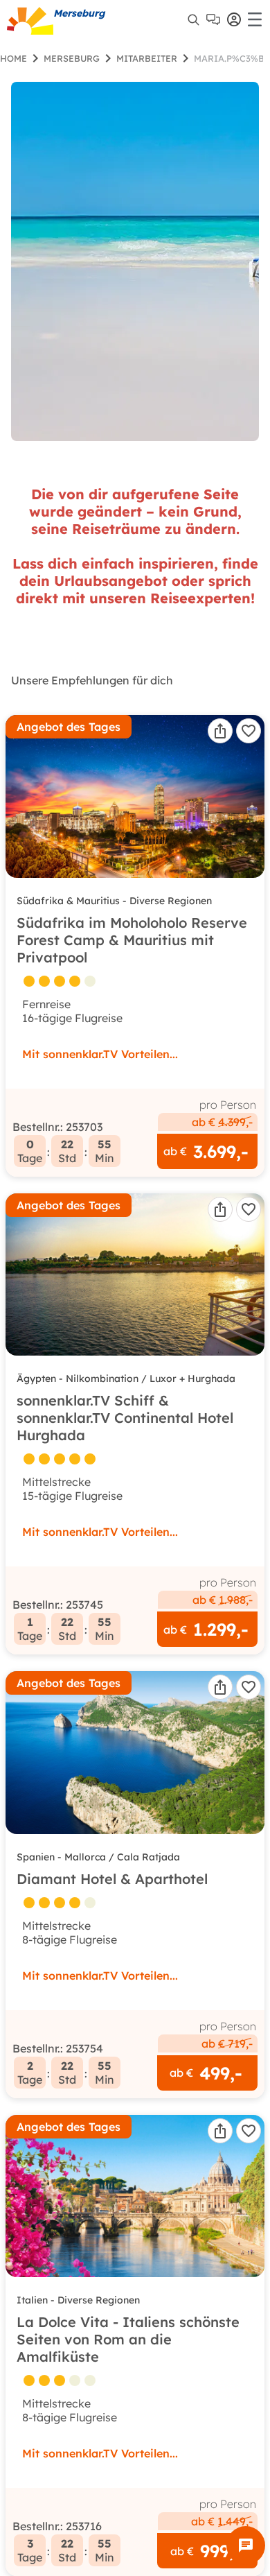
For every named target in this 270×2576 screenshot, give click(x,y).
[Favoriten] (249, 731)
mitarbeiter (147, 58)
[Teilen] (220, 731)
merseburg (72, 58)
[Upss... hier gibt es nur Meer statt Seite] (135, 261)
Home (13, 58)
